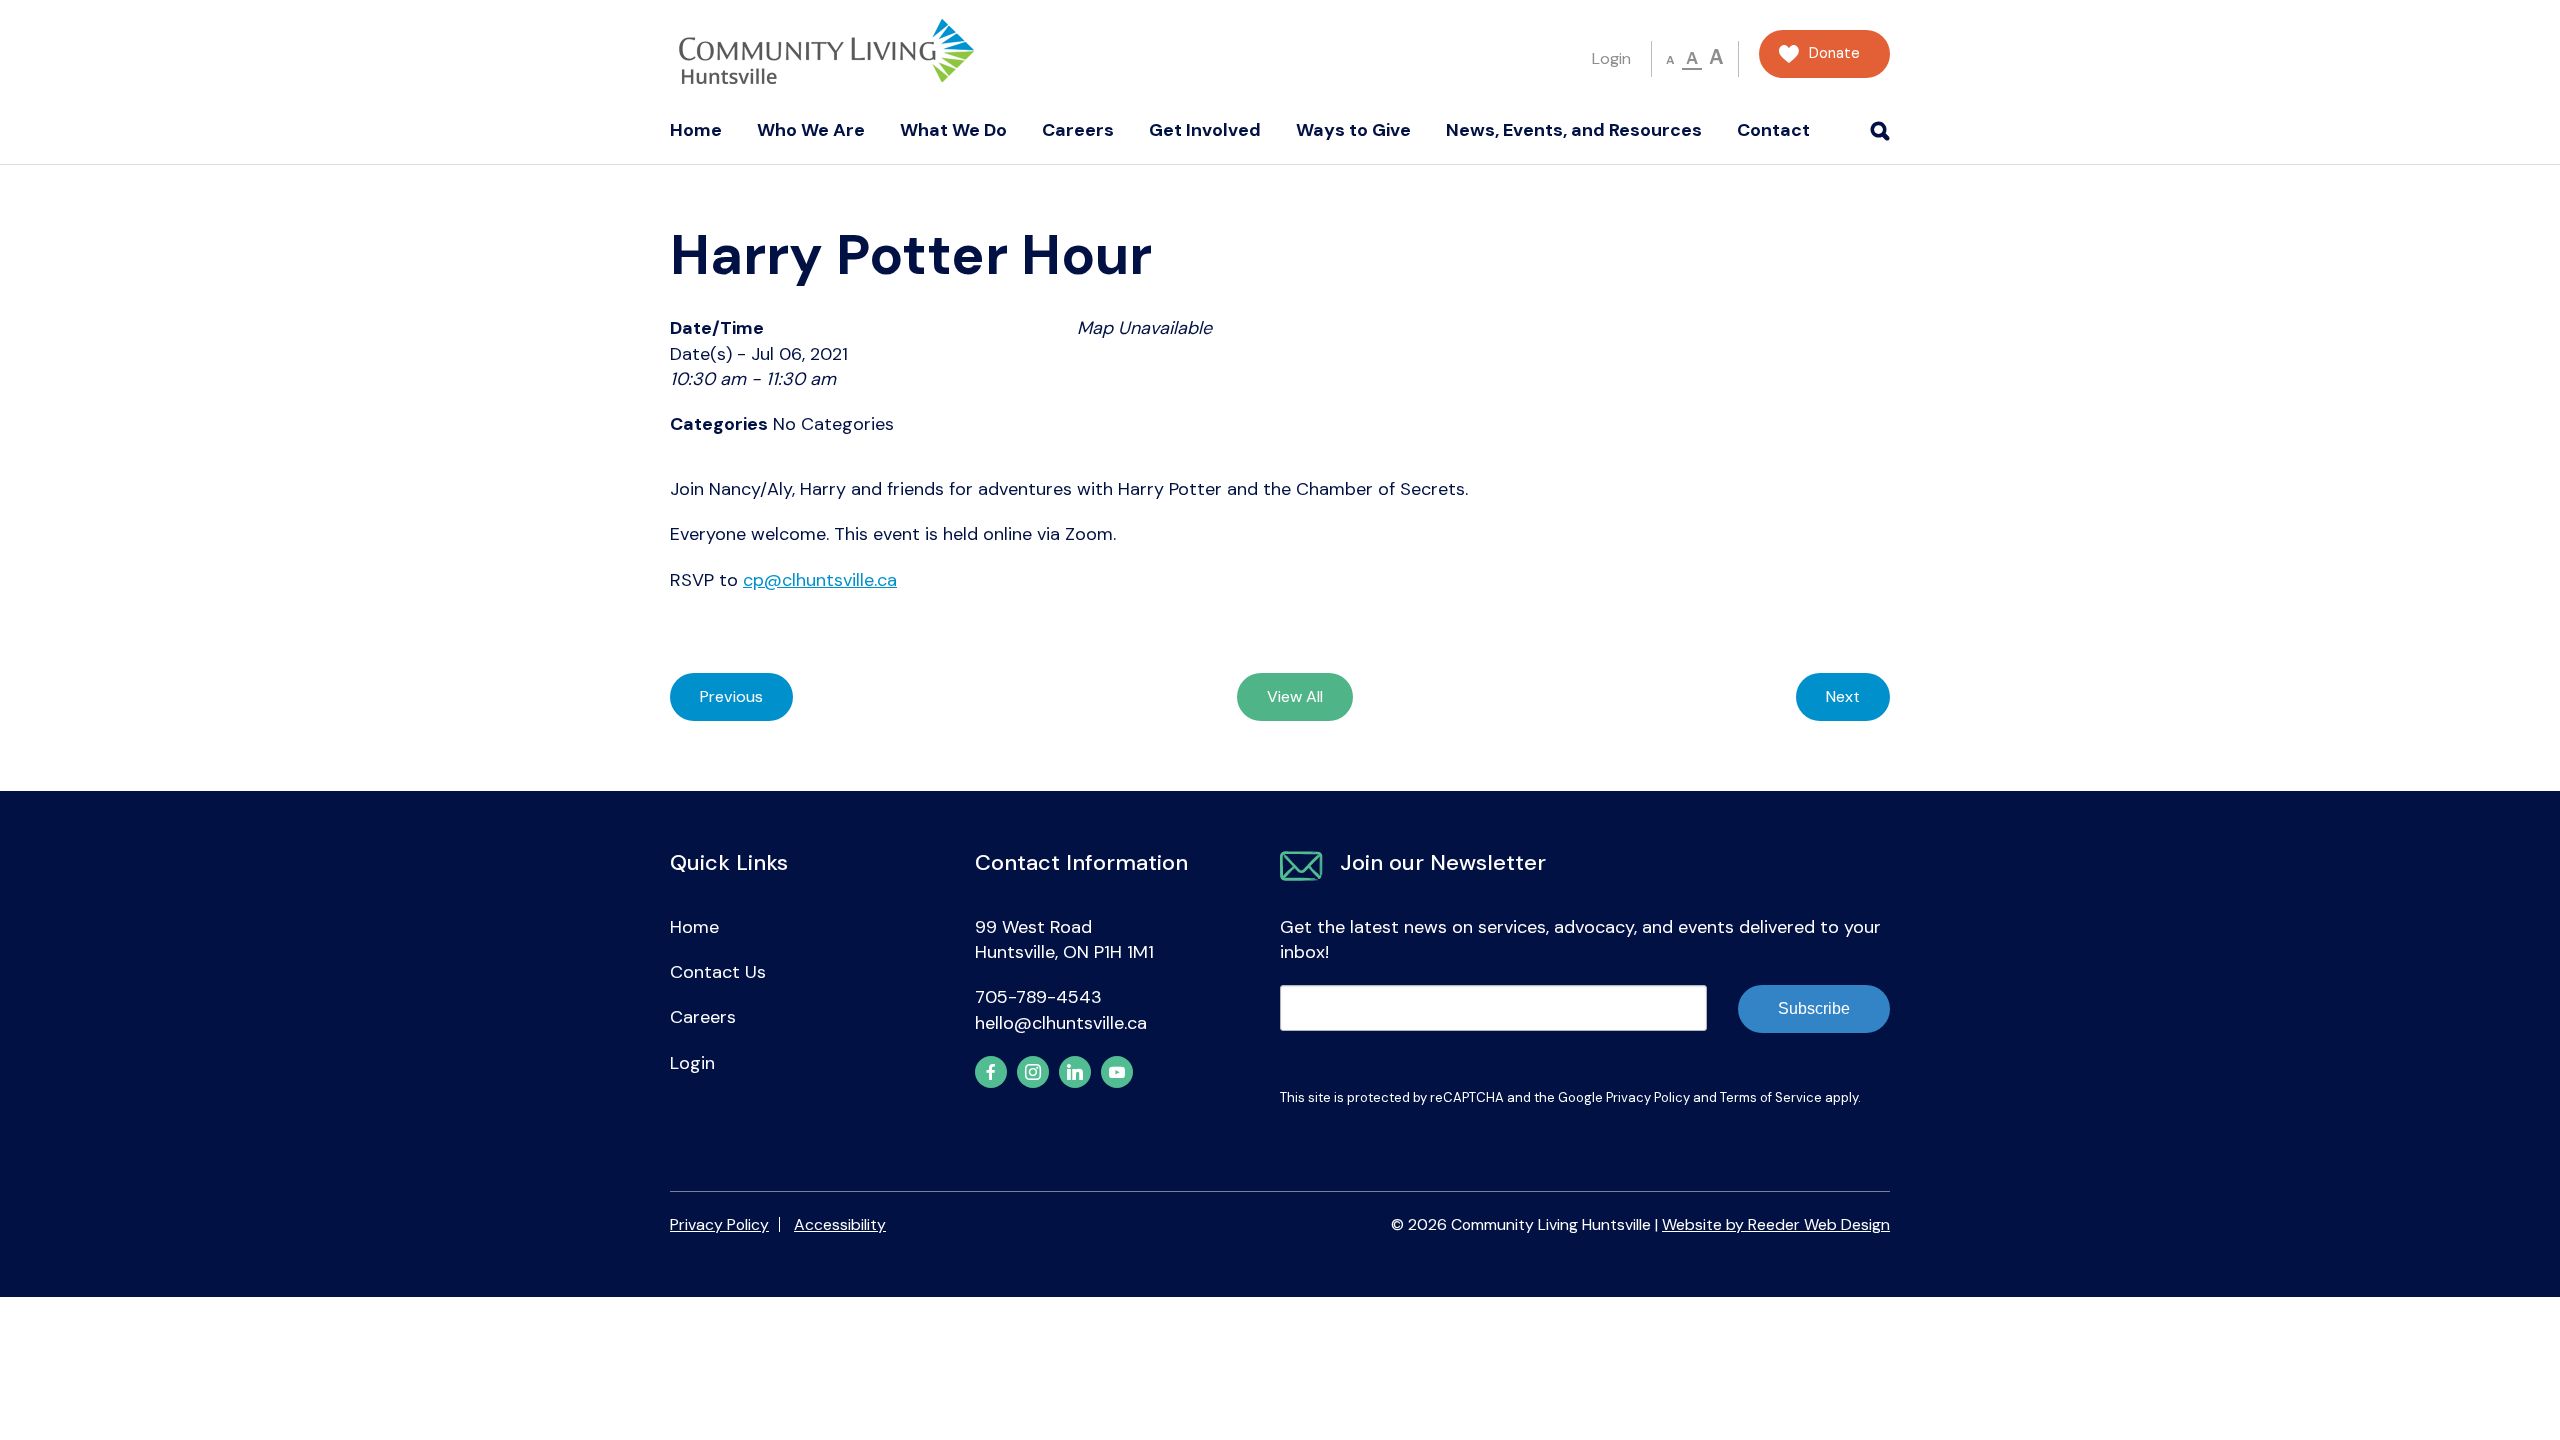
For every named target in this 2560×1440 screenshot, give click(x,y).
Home (696, 130)
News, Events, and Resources (1574, 130)
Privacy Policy (1648, 1097)
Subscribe (1814, 1008)
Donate (1834, 53)
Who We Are (811, 130)
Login (1611, 58)
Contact (1773, 130)
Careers (1078, 130)
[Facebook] (991, 1072)
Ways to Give (1353, 130)
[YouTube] (1117, 1072)
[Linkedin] (1075, 1072)
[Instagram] (1033, 1072)
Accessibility (840, 1224)
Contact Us (718, 972)
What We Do (953, 130)
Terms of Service (1771, 1097)
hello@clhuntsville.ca (1061, 1023)
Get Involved (1205, 130)
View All (1295, 696)
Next (1843, 696)
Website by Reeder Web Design (1776, 1224)
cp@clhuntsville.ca (820, 580)
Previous (731, 696)
